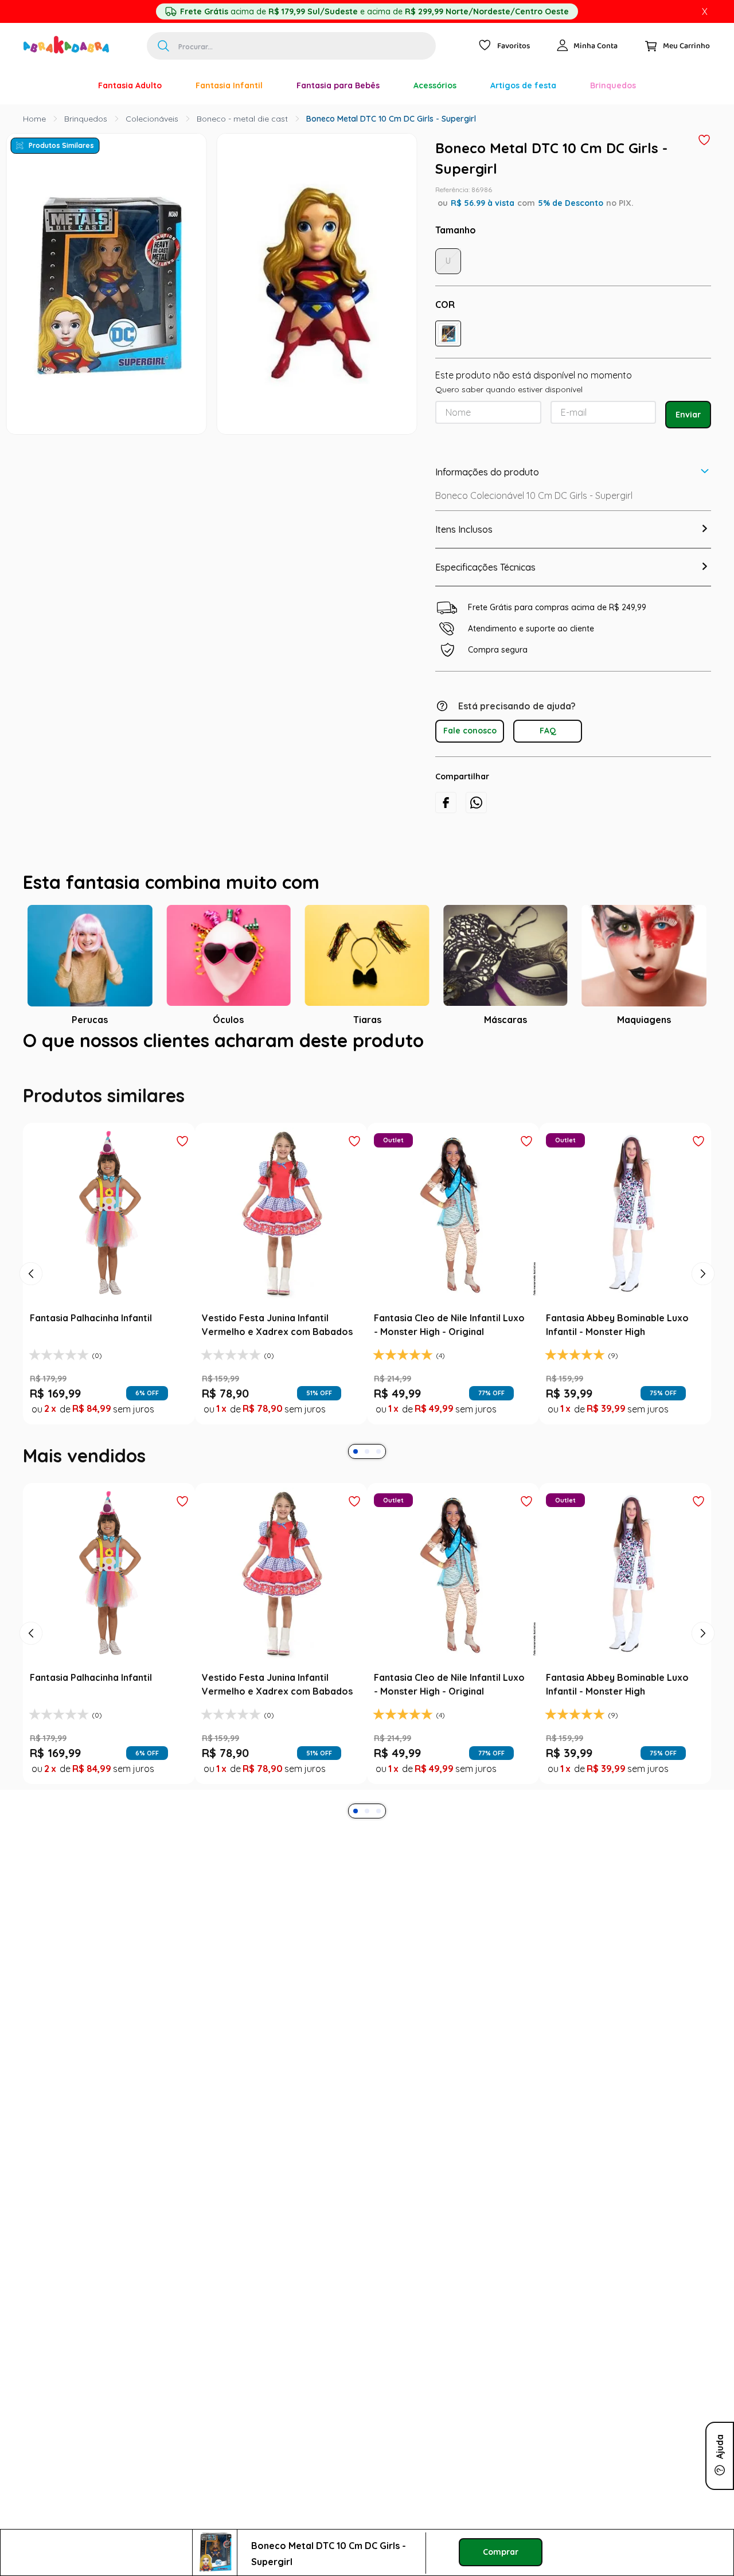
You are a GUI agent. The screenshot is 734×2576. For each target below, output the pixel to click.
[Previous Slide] (31, 1274)
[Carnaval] (64, 85)
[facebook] (446, 803)
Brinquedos (86, 119)
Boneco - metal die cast (242, 119)
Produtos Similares (61, 145)
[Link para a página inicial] (34, 119)
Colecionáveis (152, 119)
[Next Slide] (703, 1274)
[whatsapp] (476, 803)
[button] (448, 333)
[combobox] (291, 46)
